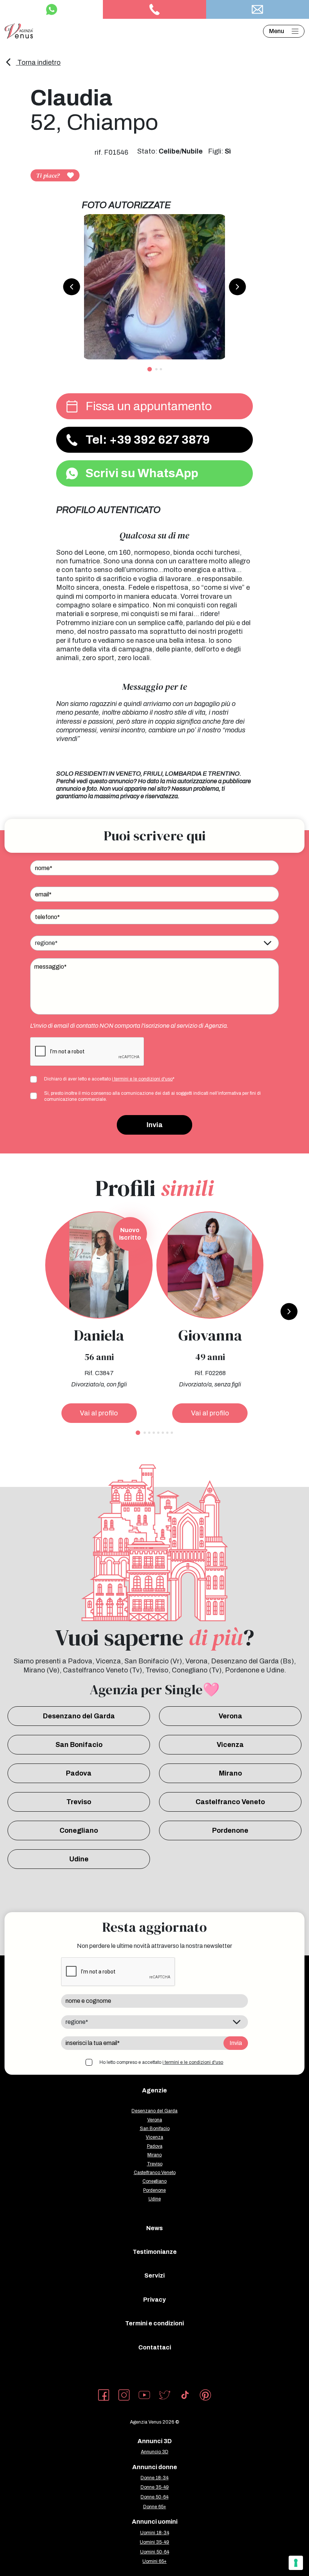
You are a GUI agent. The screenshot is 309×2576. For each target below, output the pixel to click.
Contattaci (155, 2347)
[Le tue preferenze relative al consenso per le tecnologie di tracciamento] (296, 2563)
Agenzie (154, 2090)
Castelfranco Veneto (230, 1802)
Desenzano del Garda (79, 1716)
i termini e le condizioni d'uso (142, 1079)
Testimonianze (155, 2252)
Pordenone (230, 1830)
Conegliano (79, 1830)
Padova (79, 1773)
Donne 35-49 (155, 2487)
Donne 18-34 (154, 2478)
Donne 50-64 (154, 2497)
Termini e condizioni (154, 2323)
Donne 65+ (155, 2507)
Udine (79, 1859)
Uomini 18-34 (155, 2533)
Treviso (79, 1802)
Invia (155, 1125)
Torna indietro (38, 62)
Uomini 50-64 (155, 2552)
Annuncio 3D (155, 2452)
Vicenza (230, 1745)
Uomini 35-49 (154, 2542)
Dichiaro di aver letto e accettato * (109, 1079)
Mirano (230, 1773)
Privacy (154, 2300)
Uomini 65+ (154, 2561)
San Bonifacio (79, 1745)
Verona (230, 1716)
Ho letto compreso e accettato (161, 2062)
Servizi (154, 2275)
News (154, 2228)
